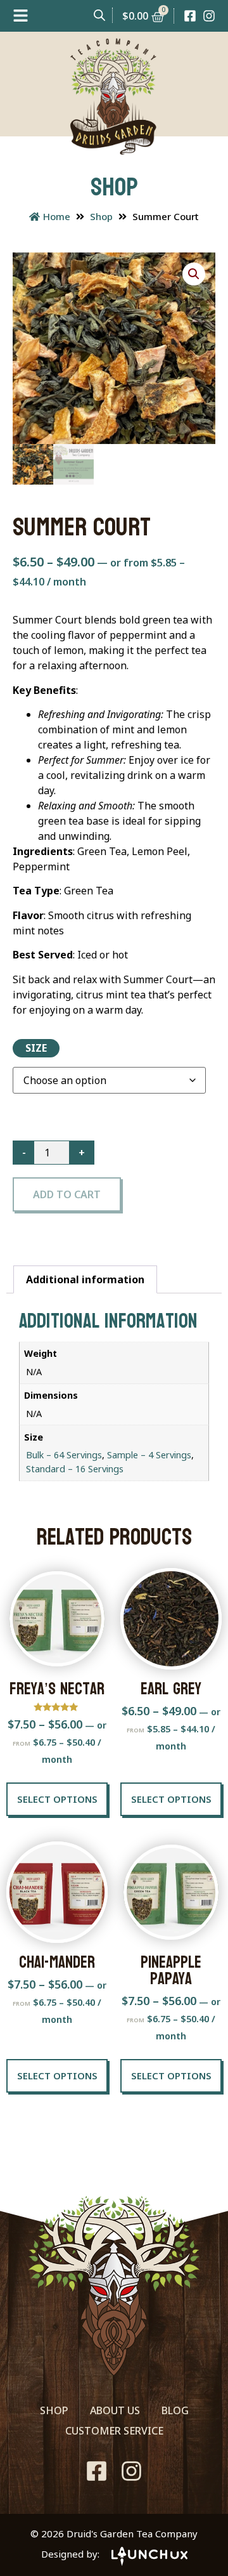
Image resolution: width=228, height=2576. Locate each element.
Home (57, 216)
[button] (194, 274)
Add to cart (67, 1194)
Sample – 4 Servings (149, 1455)
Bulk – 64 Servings (64, 1455)
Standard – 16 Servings (75, 1469)
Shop (101, 216)
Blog (175, 2410)
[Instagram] (209, 16)
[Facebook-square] (190, 16)
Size (36, 1048)
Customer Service (114, 2431)
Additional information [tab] (85, 1279)
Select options (57, 1799)
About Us (115, 2410)
